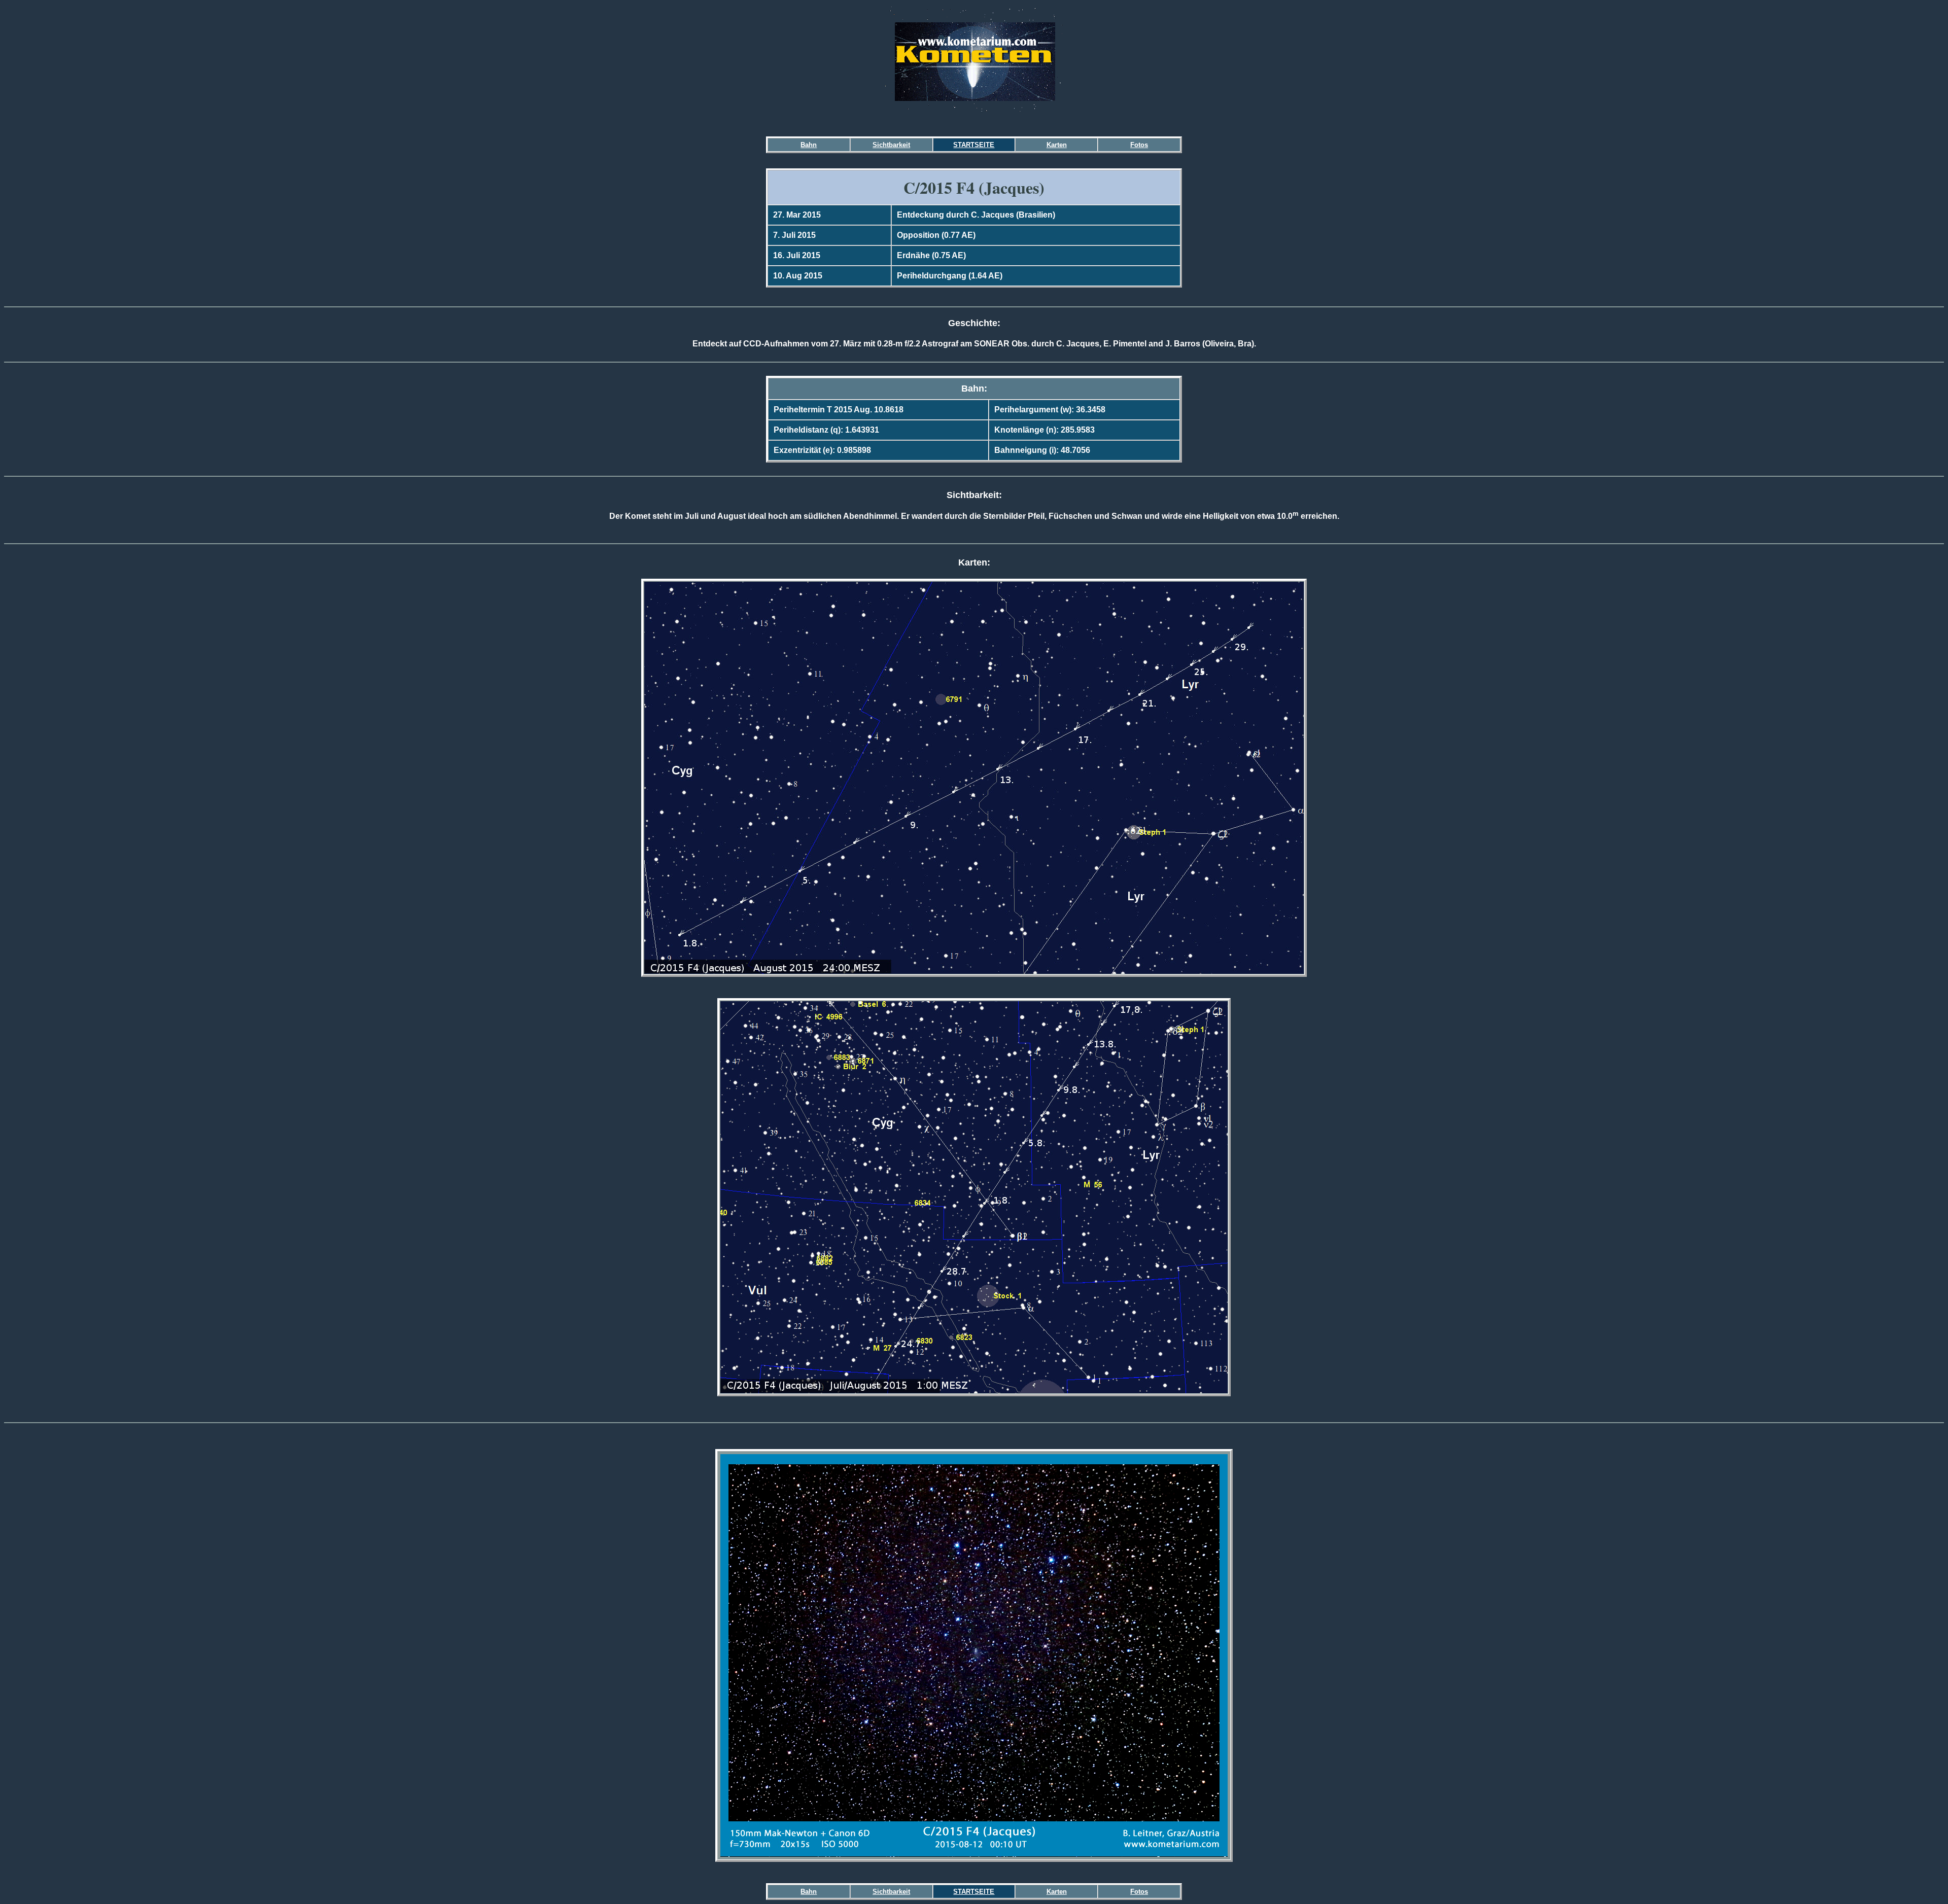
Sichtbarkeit (891, 145)
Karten (1057, 145)
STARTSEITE (974, 145)
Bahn (809, 145)
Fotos (1139, 145)
